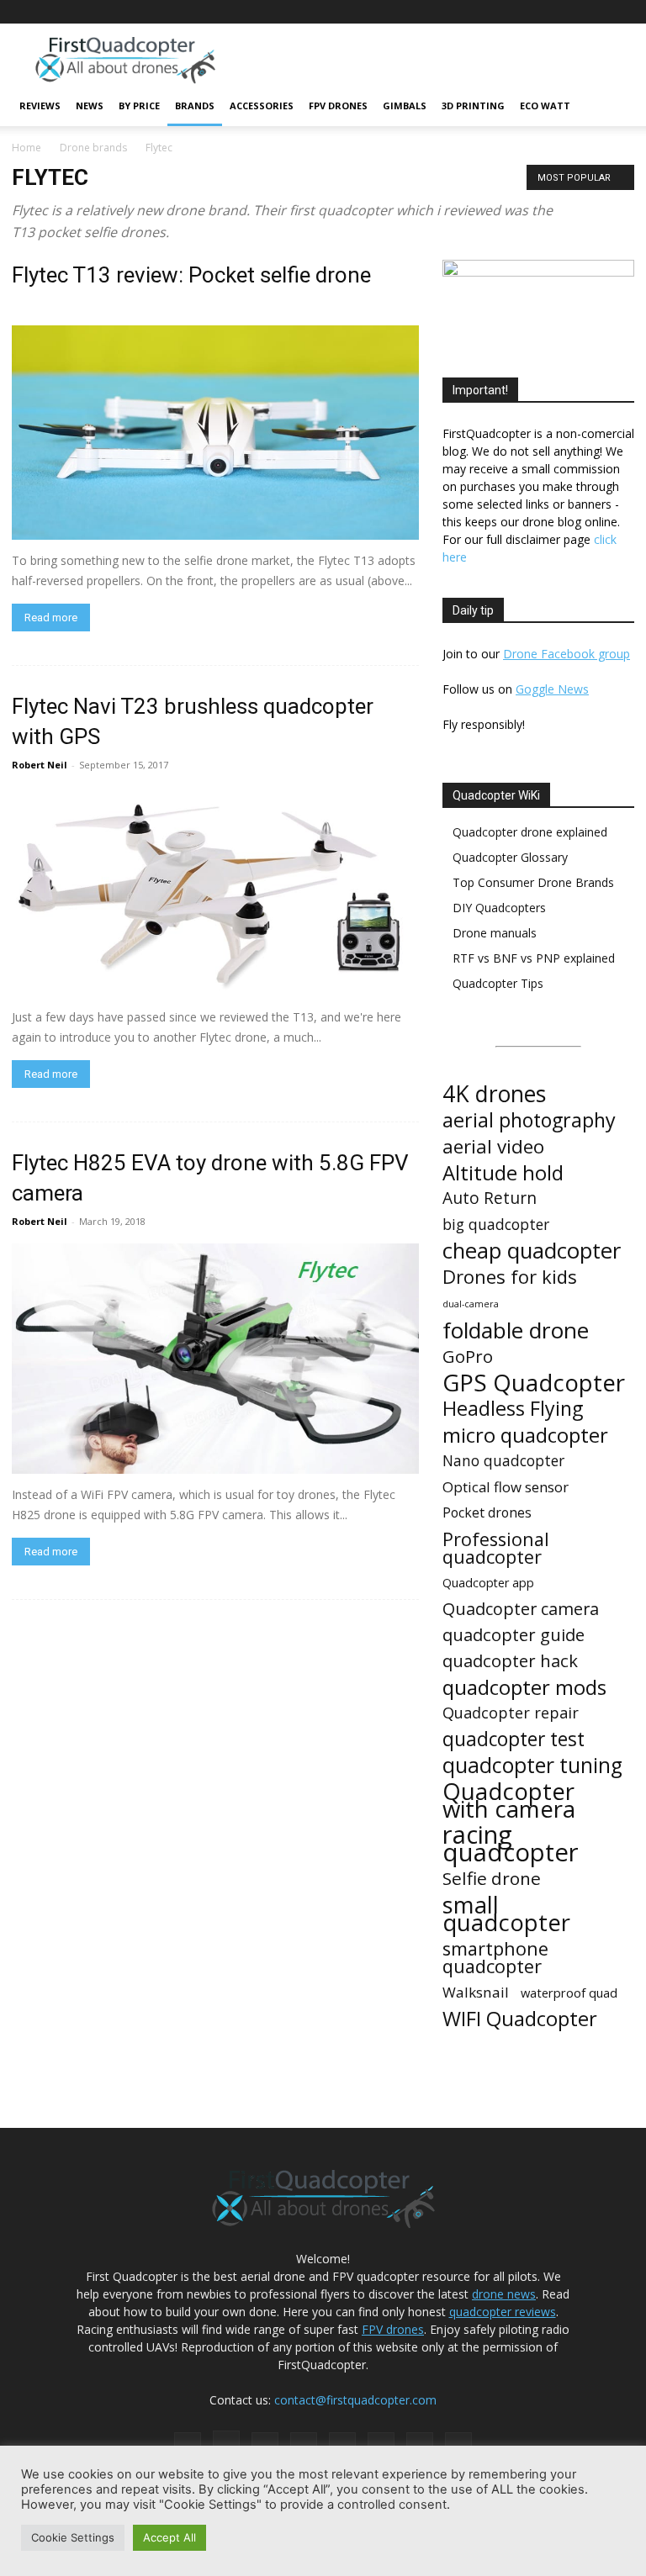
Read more (51, 618)
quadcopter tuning (532, 1765)
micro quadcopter (525, 1435)
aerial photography (529, 1120)
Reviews (40, 106)
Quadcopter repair (511, 1713)
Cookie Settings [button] (73, 2537)
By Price (139, 106)
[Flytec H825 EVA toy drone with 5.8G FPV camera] (215, 1359)
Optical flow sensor (506, 1487)
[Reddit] (511, 12)
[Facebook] (427, 12)
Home (26, 148)
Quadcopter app (488, 1583)
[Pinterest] (483, 12)
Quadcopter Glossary (510, 857)
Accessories (262, 106)
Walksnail (476, 1992)
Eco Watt (545, 106)
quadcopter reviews (503, 2312)
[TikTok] (538, 12)
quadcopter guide (514, 1635)
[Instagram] (455, 12)
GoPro (468, 1357)
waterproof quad (569, 1993)
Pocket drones (487, 1513)
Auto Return (490, 1198)
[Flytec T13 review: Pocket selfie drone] (215, 433)
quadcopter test (514, 1739)
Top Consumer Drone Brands (533, 882)
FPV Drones (338, 106)
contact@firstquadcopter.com (355, 2400)
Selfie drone (492, 1879)
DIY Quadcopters (499, 908)
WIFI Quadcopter (520, 2019)
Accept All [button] (169, 2537)
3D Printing (473, 106)
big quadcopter (496, 1225)
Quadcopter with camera (509, 1800)
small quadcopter (506, 1914)
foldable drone (516, 1330)
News (90, 106)
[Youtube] (622, 12)
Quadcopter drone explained (530, 832)
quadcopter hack (510, 1661)
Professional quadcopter (496, 1548)
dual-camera (471, 1304)
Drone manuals (495, 933)
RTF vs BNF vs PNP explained (534, 958)
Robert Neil (40, 765)
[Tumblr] (566, 12)
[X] (594, 12)
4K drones (494, 1094)
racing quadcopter (511, 1844)
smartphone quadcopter (495, 1957)
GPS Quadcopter (534, 1383)
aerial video (493, 1146)
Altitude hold (503, 1172)
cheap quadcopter (532, 1251)
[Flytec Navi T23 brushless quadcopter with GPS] (215, 892)
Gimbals (405, 106)
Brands (195, 106)
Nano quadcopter (503, 1461)
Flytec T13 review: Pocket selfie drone (191, 275)
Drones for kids (510, 1277)
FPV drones (393, 2329)
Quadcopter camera (521, 1609)
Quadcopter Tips (498, 983)
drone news (504, 2294)
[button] (614, 106)
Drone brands (93, 148)
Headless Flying (513, 1409)
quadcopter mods (524, 1687)
